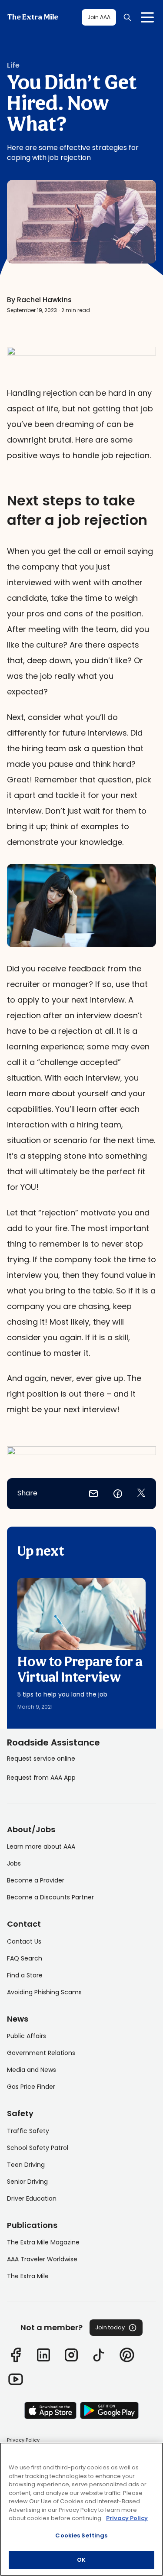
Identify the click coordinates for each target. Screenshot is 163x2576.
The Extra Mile (33, 17)
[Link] (16, 2355)
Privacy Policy (23, 2440)
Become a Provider (36, 1880)
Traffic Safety (28, 2131)
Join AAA (99, 17)
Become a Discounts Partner (50, 1897)
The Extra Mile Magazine (43, 2242)
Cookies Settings (81, 2535)
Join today (110, 2327)
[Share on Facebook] (118, 1494)
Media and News (32, 2070)
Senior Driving (27, 2182)
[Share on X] (141, 1494)
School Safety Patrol (38, 2148)
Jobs (14, 1863)
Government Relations (41, 2053)
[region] (81, 2509)
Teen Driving (26, 2165)
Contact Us (24, 1941)
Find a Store (25, 1975)
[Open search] (127, 17)
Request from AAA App (41, 1778)
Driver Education (32, 2198)
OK (81, 2560)
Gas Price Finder (31, 2087)
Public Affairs (27, 2036)
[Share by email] (93, 1494)
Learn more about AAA (41, 1847)
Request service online (41, 1759)
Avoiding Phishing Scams (44, 1992)
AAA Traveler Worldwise (42, 2259)
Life (13, 65)
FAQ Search (25, 1958)
